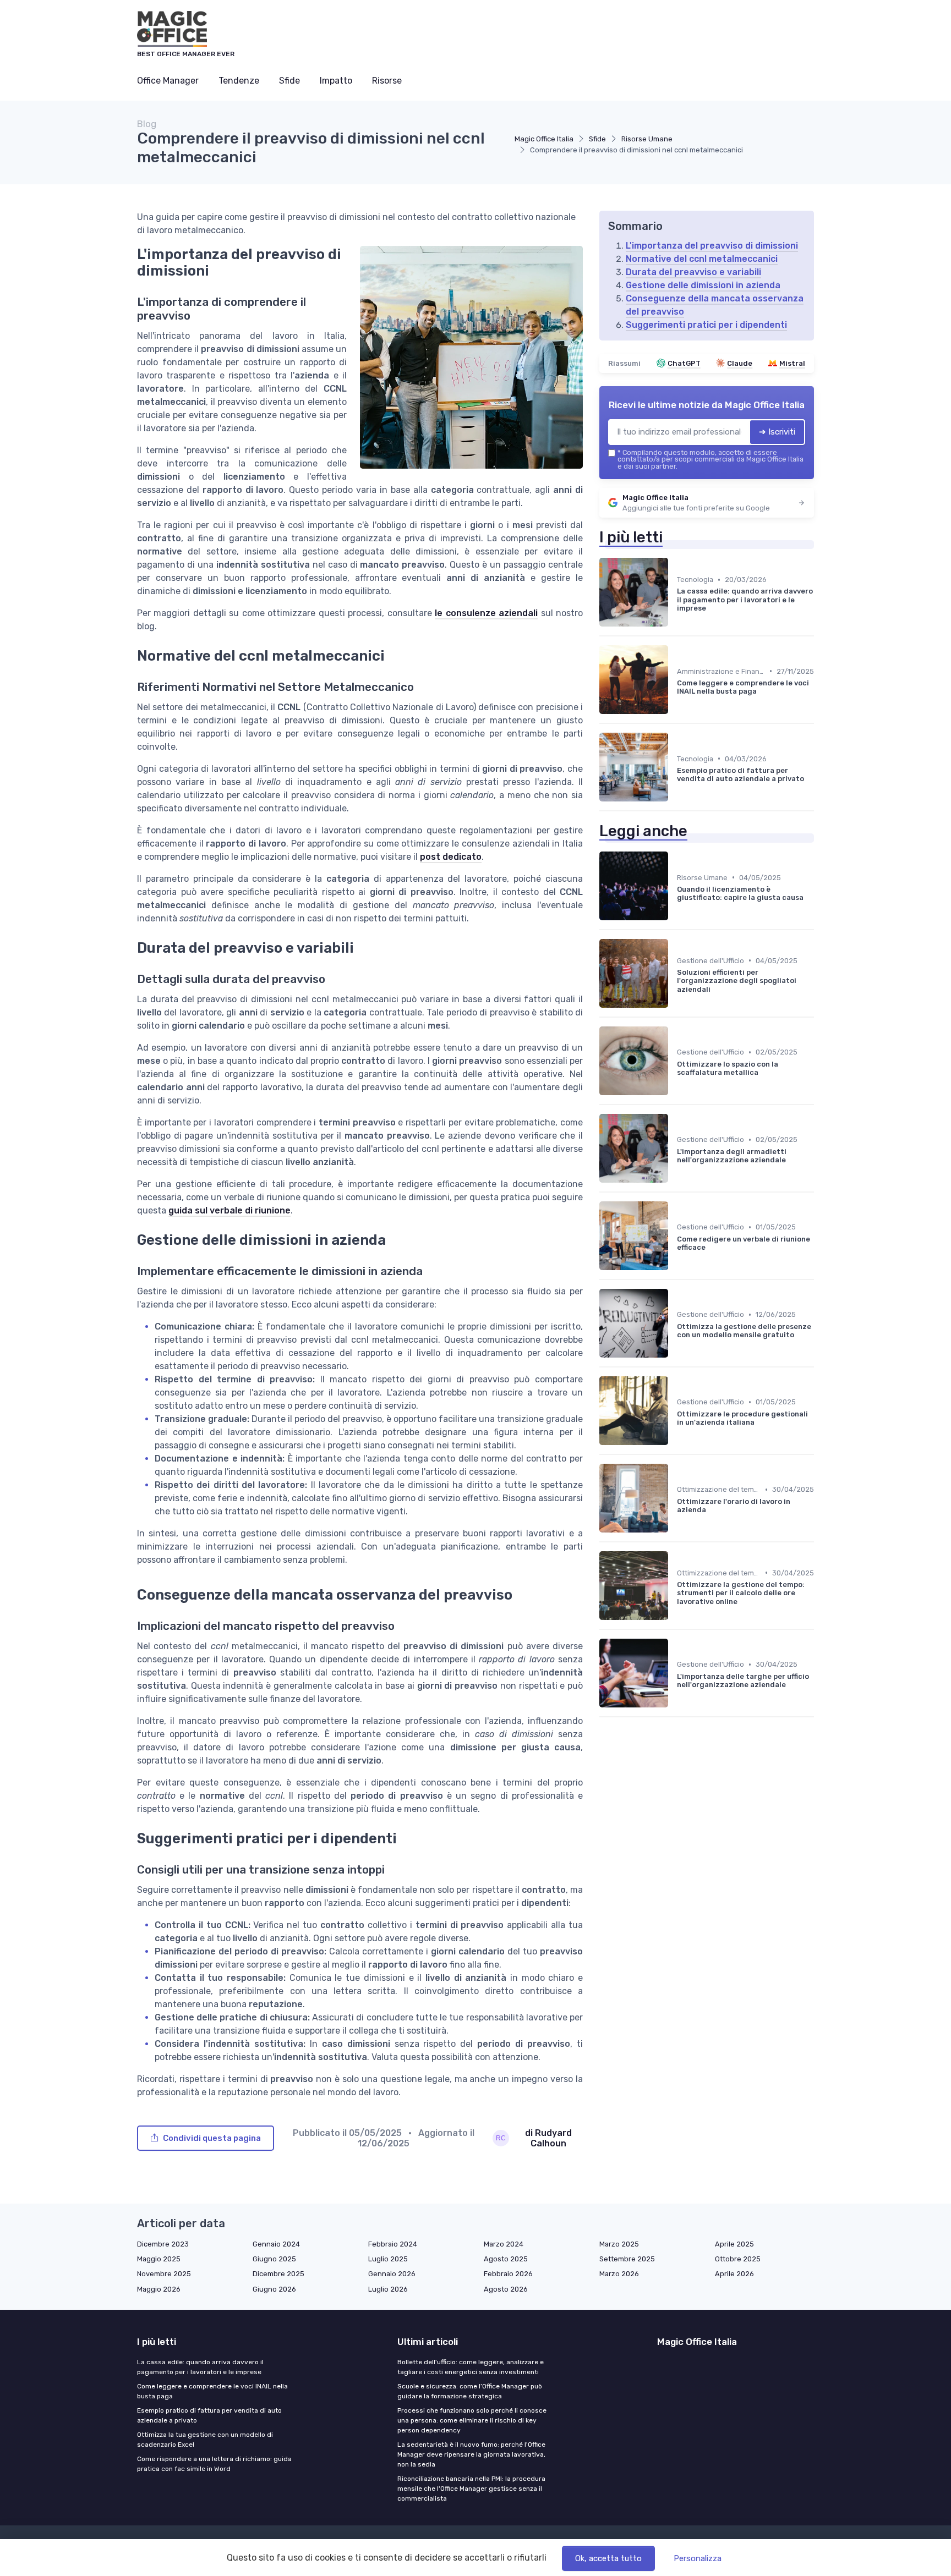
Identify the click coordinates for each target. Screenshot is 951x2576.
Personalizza (698, 2558)
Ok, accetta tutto (608, 2558)
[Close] (675, 1257)
